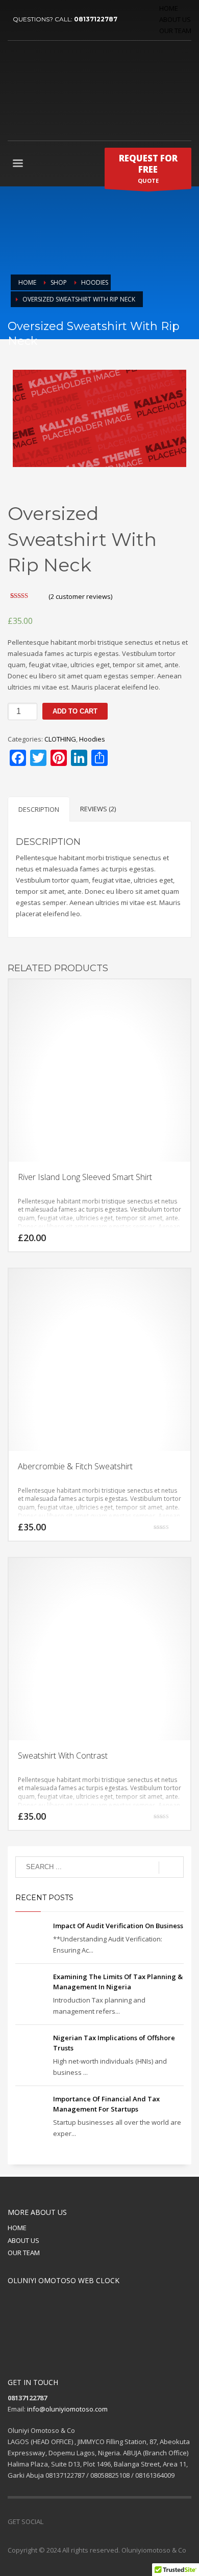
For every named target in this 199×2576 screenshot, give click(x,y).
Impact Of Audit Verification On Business (118, 1926)
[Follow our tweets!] (66, 2522)
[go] (171, 1868)
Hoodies (92, 739)
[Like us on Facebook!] (51, 2522)
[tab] (39, 809)
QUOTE (148, 168)
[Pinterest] (82, 2522)
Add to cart (75, 711)
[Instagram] (97, 2522)
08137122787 (96, 19)
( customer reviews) (80, 596)
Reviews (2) (98, 809)
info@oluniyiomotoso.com (67, 2409)
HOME (169, 8)
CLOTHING (60, 739)
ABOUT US (175, 19)
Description (39, 809)
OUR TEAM (175, 31)
